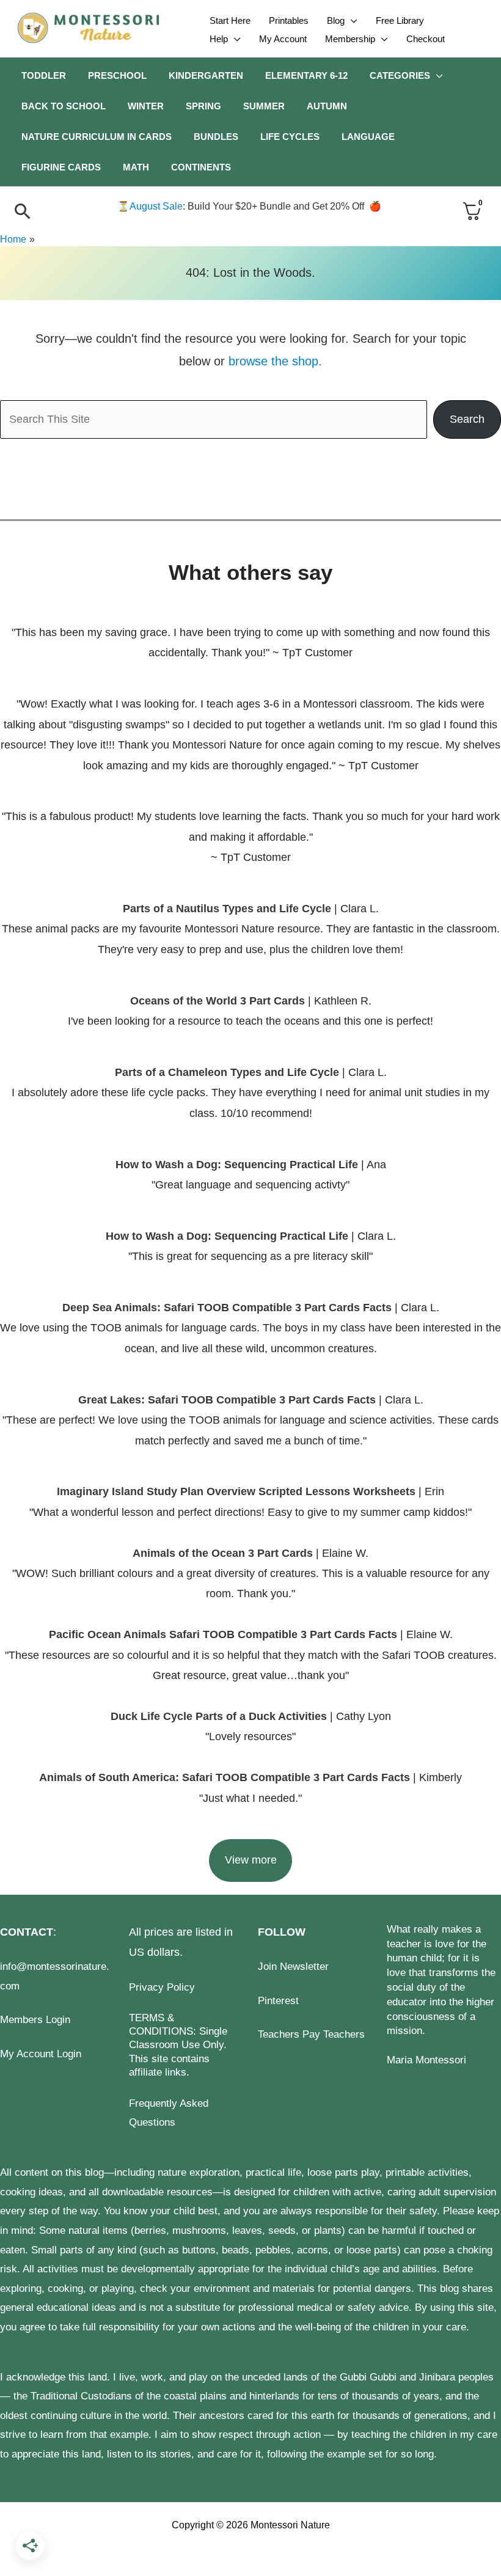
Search (467, 419)
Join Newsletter (293, 1967)
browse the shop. (275, 361)
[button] (351, 21)
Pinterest (278, 2001)
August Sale (156, 206)
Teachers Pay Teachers (311, 2034)
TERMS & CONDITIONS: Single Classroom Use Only (178, 2031)
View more (251, 1860)
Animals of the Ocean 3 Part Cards (223, 1553)
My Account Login (41, 2054)
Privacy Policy (162, 1987)
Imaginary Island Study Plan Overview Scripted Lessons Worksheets (236, 1491)
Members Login (35, 2020)
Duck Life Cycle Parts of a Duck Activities (220, 1716)
